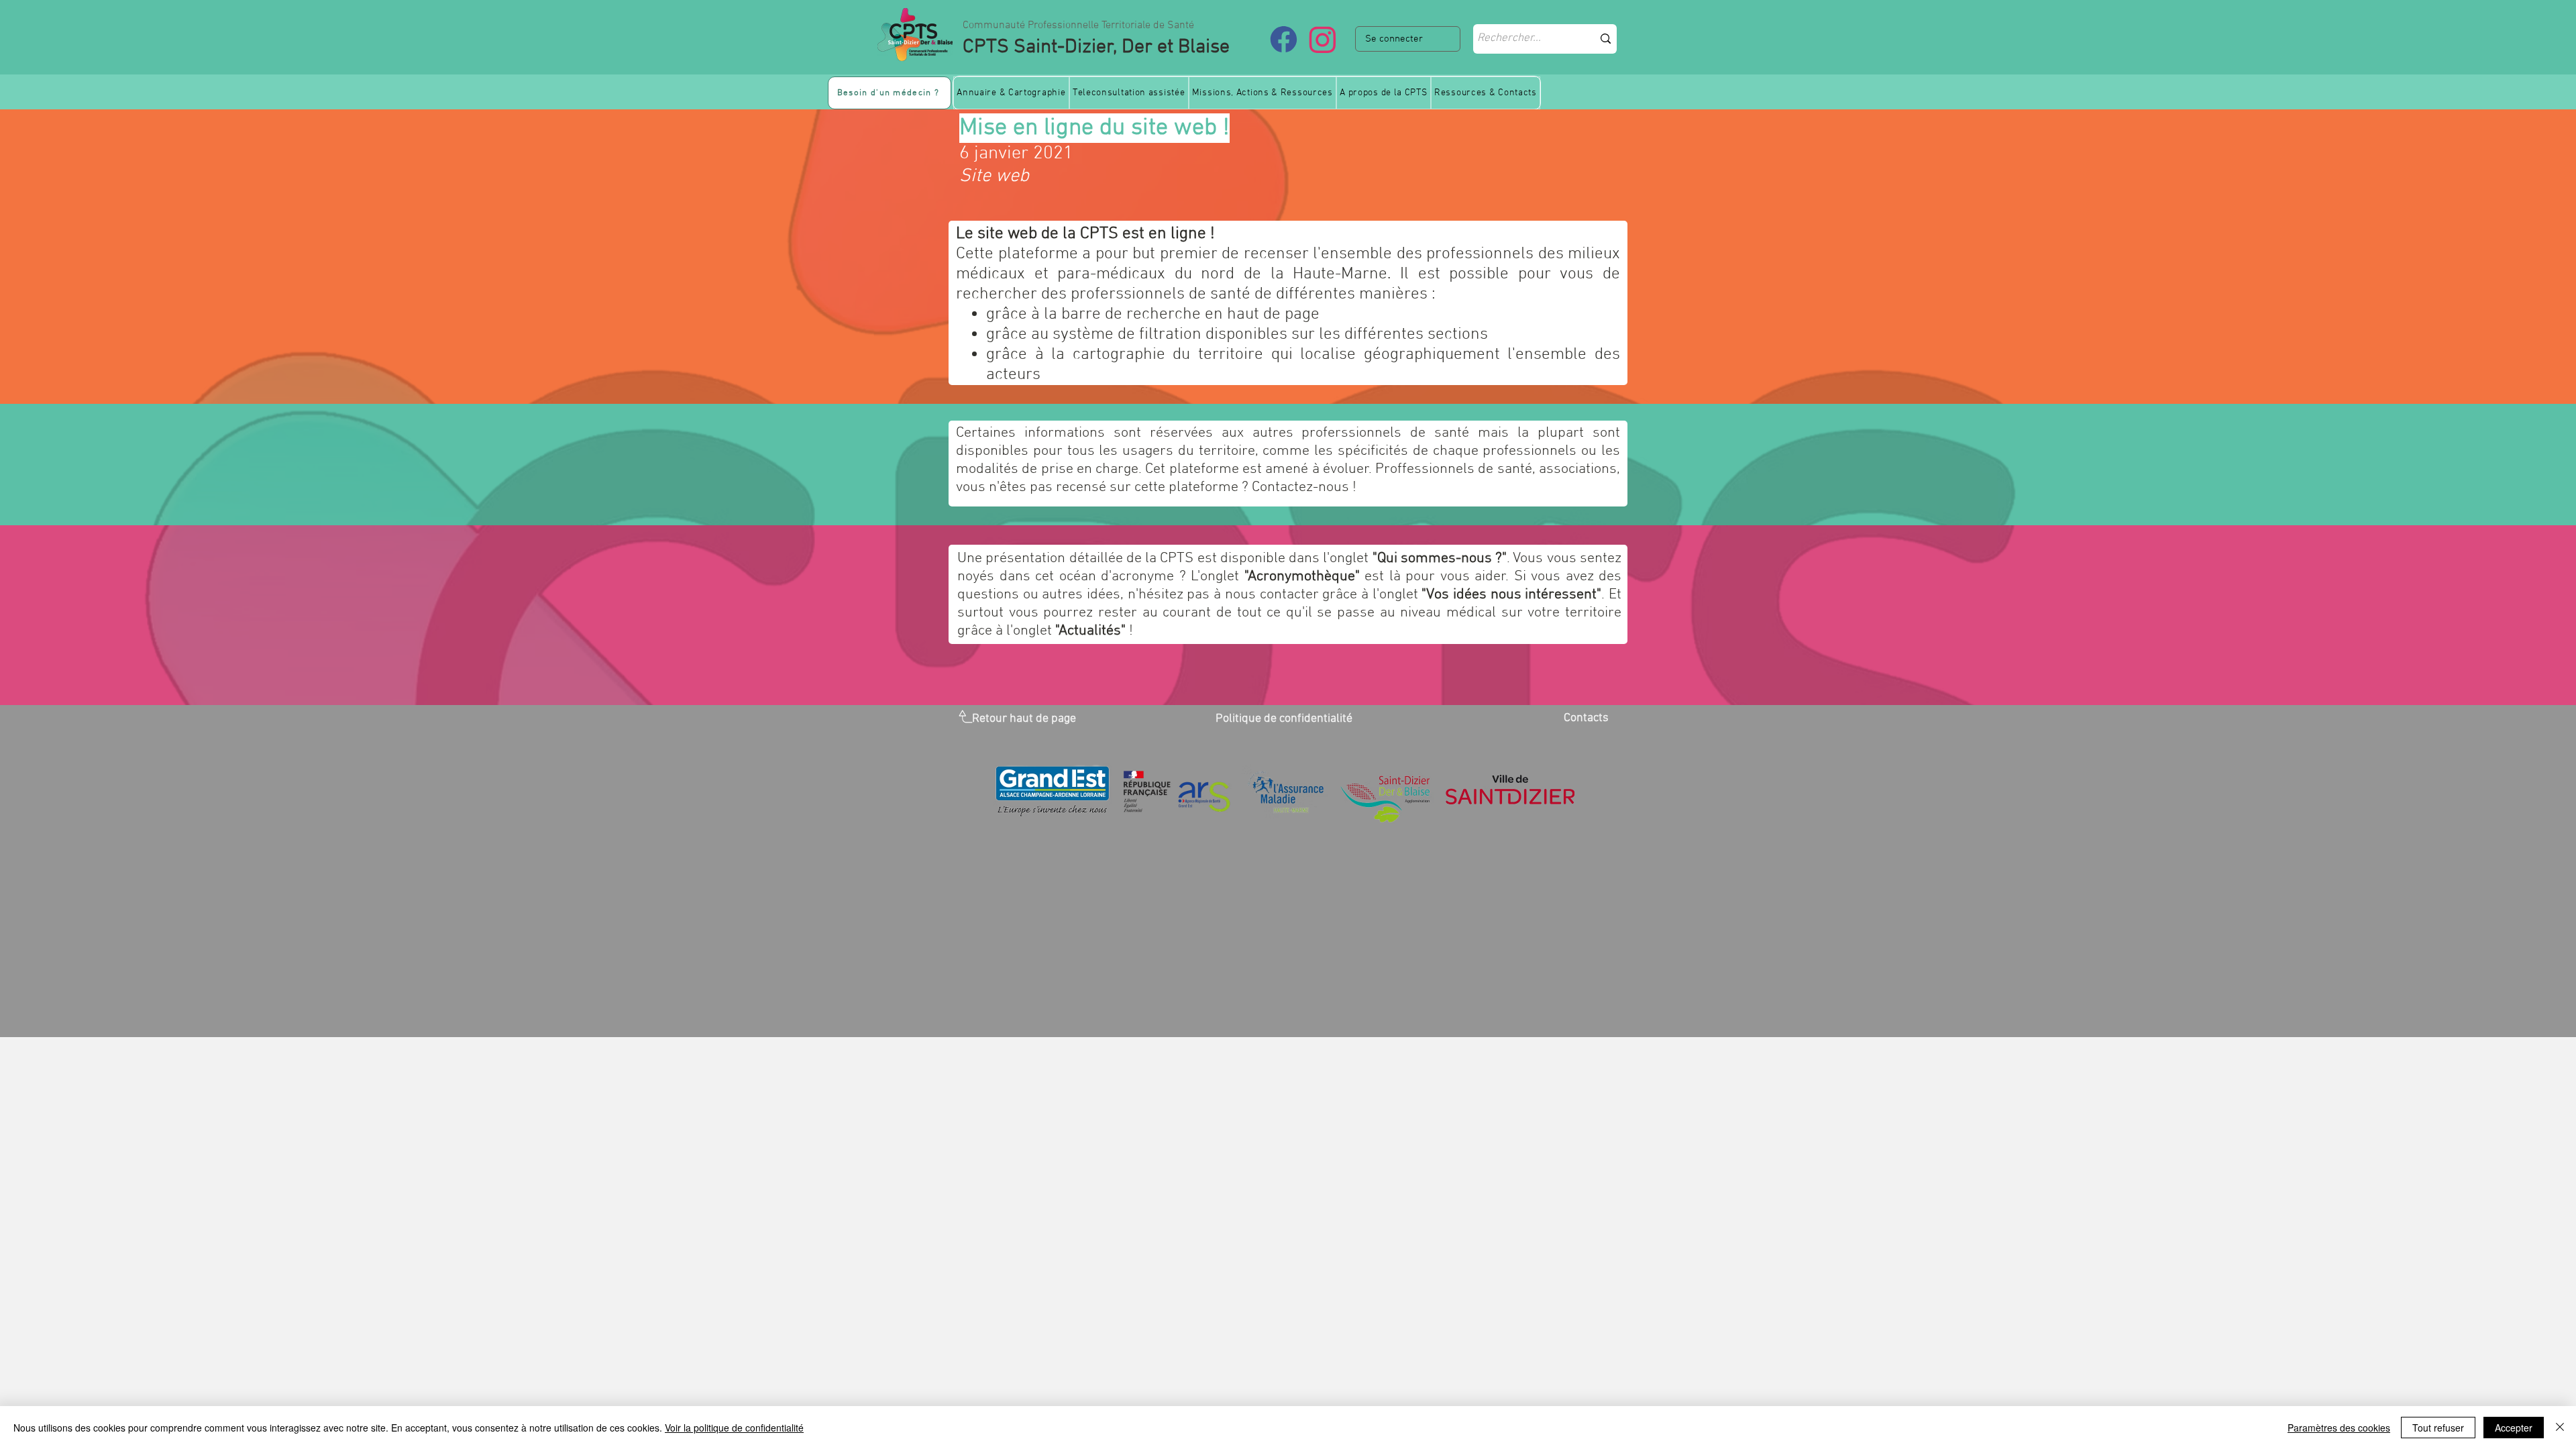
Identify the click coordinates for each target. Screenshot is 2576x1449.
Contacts (1586, 718)
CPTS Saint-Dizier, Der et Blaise (1096, 47)
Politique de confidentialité (1284, 719)
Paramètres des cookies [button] (2339, 1428)
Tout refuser (2438, 1428)
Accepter (2514, 1428)
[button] (1011, 93)
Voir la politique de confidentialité (734, 1428)
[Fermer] (2560, 1428)
